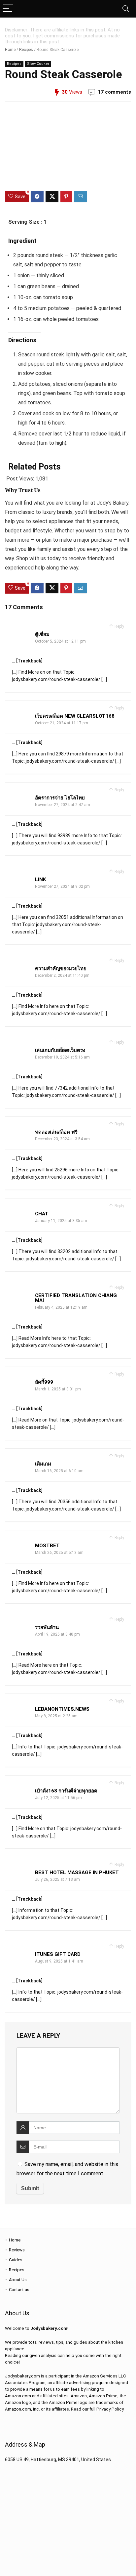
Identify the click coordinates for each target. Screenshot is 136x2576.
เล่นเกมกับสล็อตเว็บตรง (60, 1050)
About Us (18, 2280)
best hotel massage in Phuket (77, 1873)
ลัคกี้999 (44, 1382)
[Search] (126, 9)
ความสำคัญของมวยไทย (61, 969)
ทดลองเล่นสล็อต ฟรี (56, 1132)
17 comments (114, 92)
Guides (16, 2260)
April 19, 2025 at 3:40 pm (57, 1634)
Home (10, 50)
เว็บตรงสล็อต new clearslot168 (75, 716)
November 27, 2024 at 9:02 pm (62, 886)
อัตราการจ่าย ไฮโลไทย (60, 798)
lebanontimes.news (62, 1709)
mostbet (47, 1546)
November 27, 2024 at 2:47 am (63, 805)
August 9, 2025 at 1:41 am (59, 1961)
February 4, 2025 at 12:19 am (61, 1307)
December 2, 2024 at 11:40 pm (62, 975)
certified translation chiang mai (76, 1298)
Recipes (26, 50)
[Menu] (8, 9)
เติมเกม (43, 1464)
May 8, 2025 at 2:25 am (56, 1716)
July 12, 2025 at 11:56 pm (58, 1798)
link (40, 880)
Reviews (17, 2250)
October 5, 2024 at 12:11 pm (60, 641)
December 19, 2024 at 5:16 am (62, 1057)
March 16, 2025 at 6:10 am (59, 1471)
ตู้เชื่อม (42, 634)
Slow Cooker (38, 64)
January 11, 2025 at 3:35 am (61, 1221)
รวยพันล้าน (47, 1627)
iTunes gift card (58, 1954)
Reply (119, 626)
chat (42, 1214)
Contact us (19, 2290)
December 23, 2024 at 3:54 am (62, 1139)
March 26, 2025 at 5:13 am (59, 1553)
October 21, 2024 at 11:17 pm (62, 723)
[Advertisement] (68, 146)
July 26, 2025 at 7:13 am (57, 1879)
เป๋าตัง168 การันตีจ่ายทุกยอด (66, 1791)
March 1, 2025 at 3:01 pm (58, 1389)
